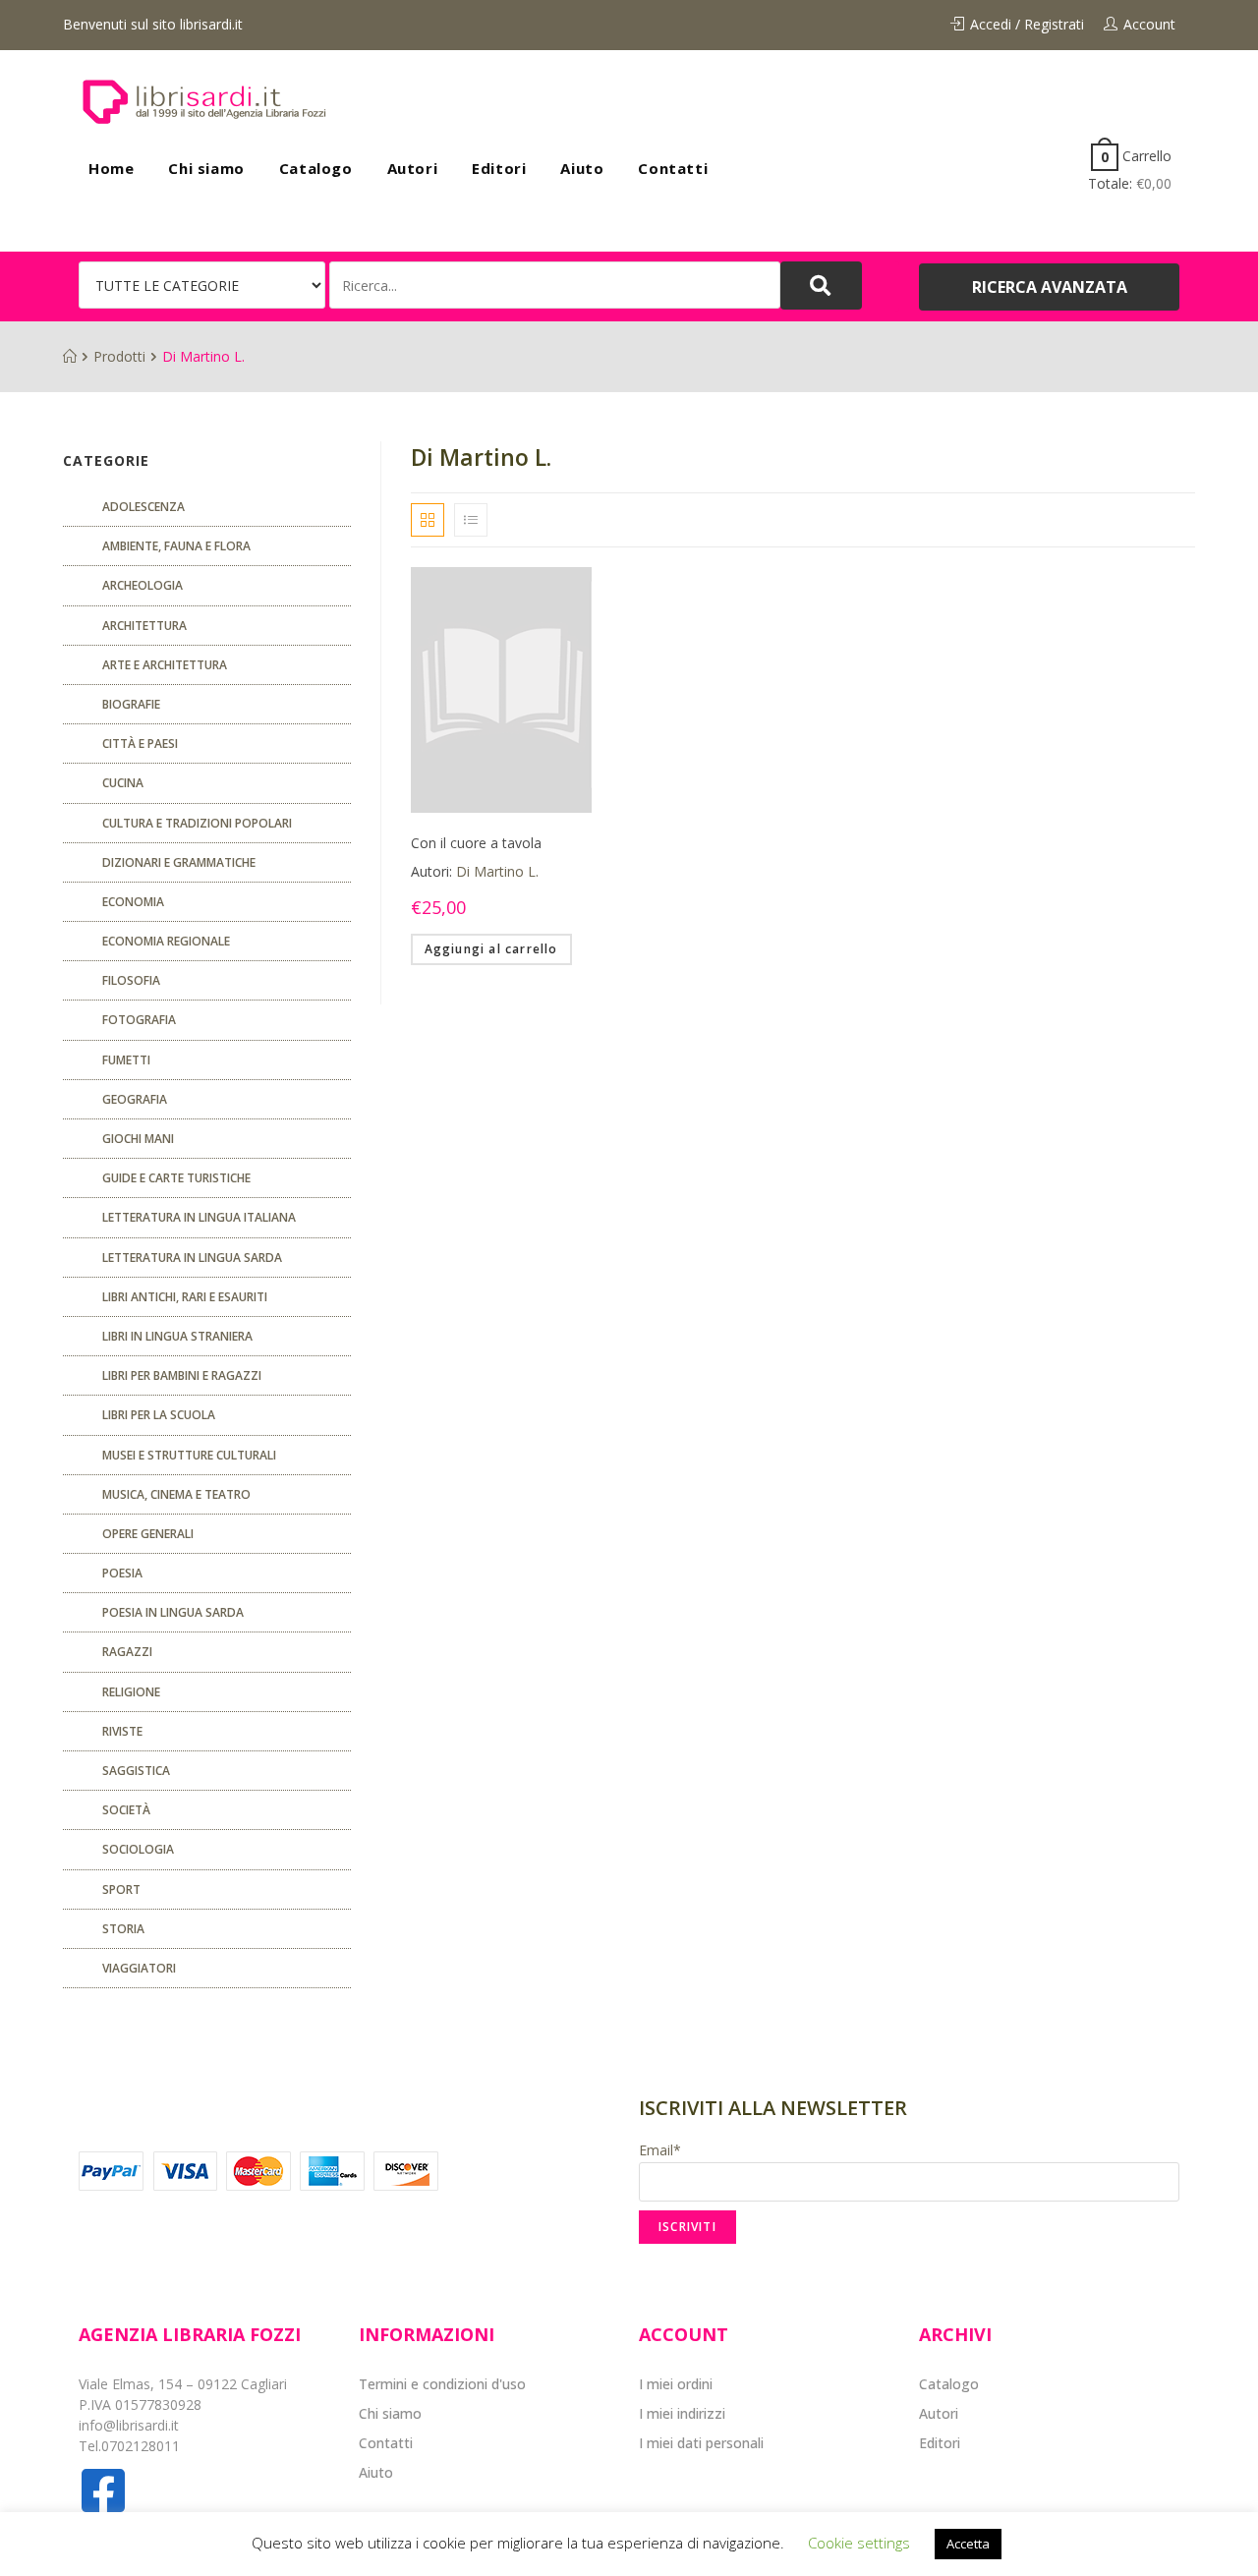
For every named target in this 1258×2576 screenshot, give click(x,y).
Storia (123, 1929)
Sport (121, 1889)
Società (126, 1810)
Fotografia (139, 1020)
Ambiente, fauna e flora (176, 546)
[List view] (471, 520)
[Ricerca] (555, 285)
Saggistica (136, 1771)
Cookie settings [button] (859, 2543)
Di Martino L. (497, 871)
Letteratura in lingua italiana (199, 1217)
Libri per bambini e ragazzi (182, 1375)
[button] (1049, 287)
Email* (660, 2150)
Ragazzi (127, 1652)
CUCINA (123, 783)
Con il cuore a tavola (476, 843)
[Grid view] (428, 520)
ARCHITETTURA (144, 626)
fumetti (126, 1060)
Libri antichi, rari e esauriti (185, 1297)
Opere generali (148, 1534)
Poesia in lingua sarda (173, 1612)
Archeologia (143, 585)
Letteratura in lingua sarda (192, 1258)
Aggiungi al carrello (491, 949)
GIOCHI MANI (138, 1139)
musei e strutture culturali (189, 1455)
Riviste (122, 1731)
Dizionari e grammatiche (179, 862)
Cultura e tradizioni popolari (197, 823)
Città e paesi (140, 744)
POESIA (122, 1573)
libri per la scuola (159, 1415)
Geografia (135, 1099)
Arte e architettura (165, 665)
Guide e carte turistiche (176, 1178)
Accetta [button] (968, 2544)
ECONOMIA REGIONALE (166, 941)
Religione (131, 1692)
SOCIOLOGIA (138, 1849)
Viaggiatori (139, 1968)
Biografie (131, 704)
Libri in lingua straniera (177, 1336)
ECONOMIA (133, 902)
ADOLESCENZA (143, 507)
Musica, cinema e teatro (176, 1494)
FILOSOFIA (131, 980)
